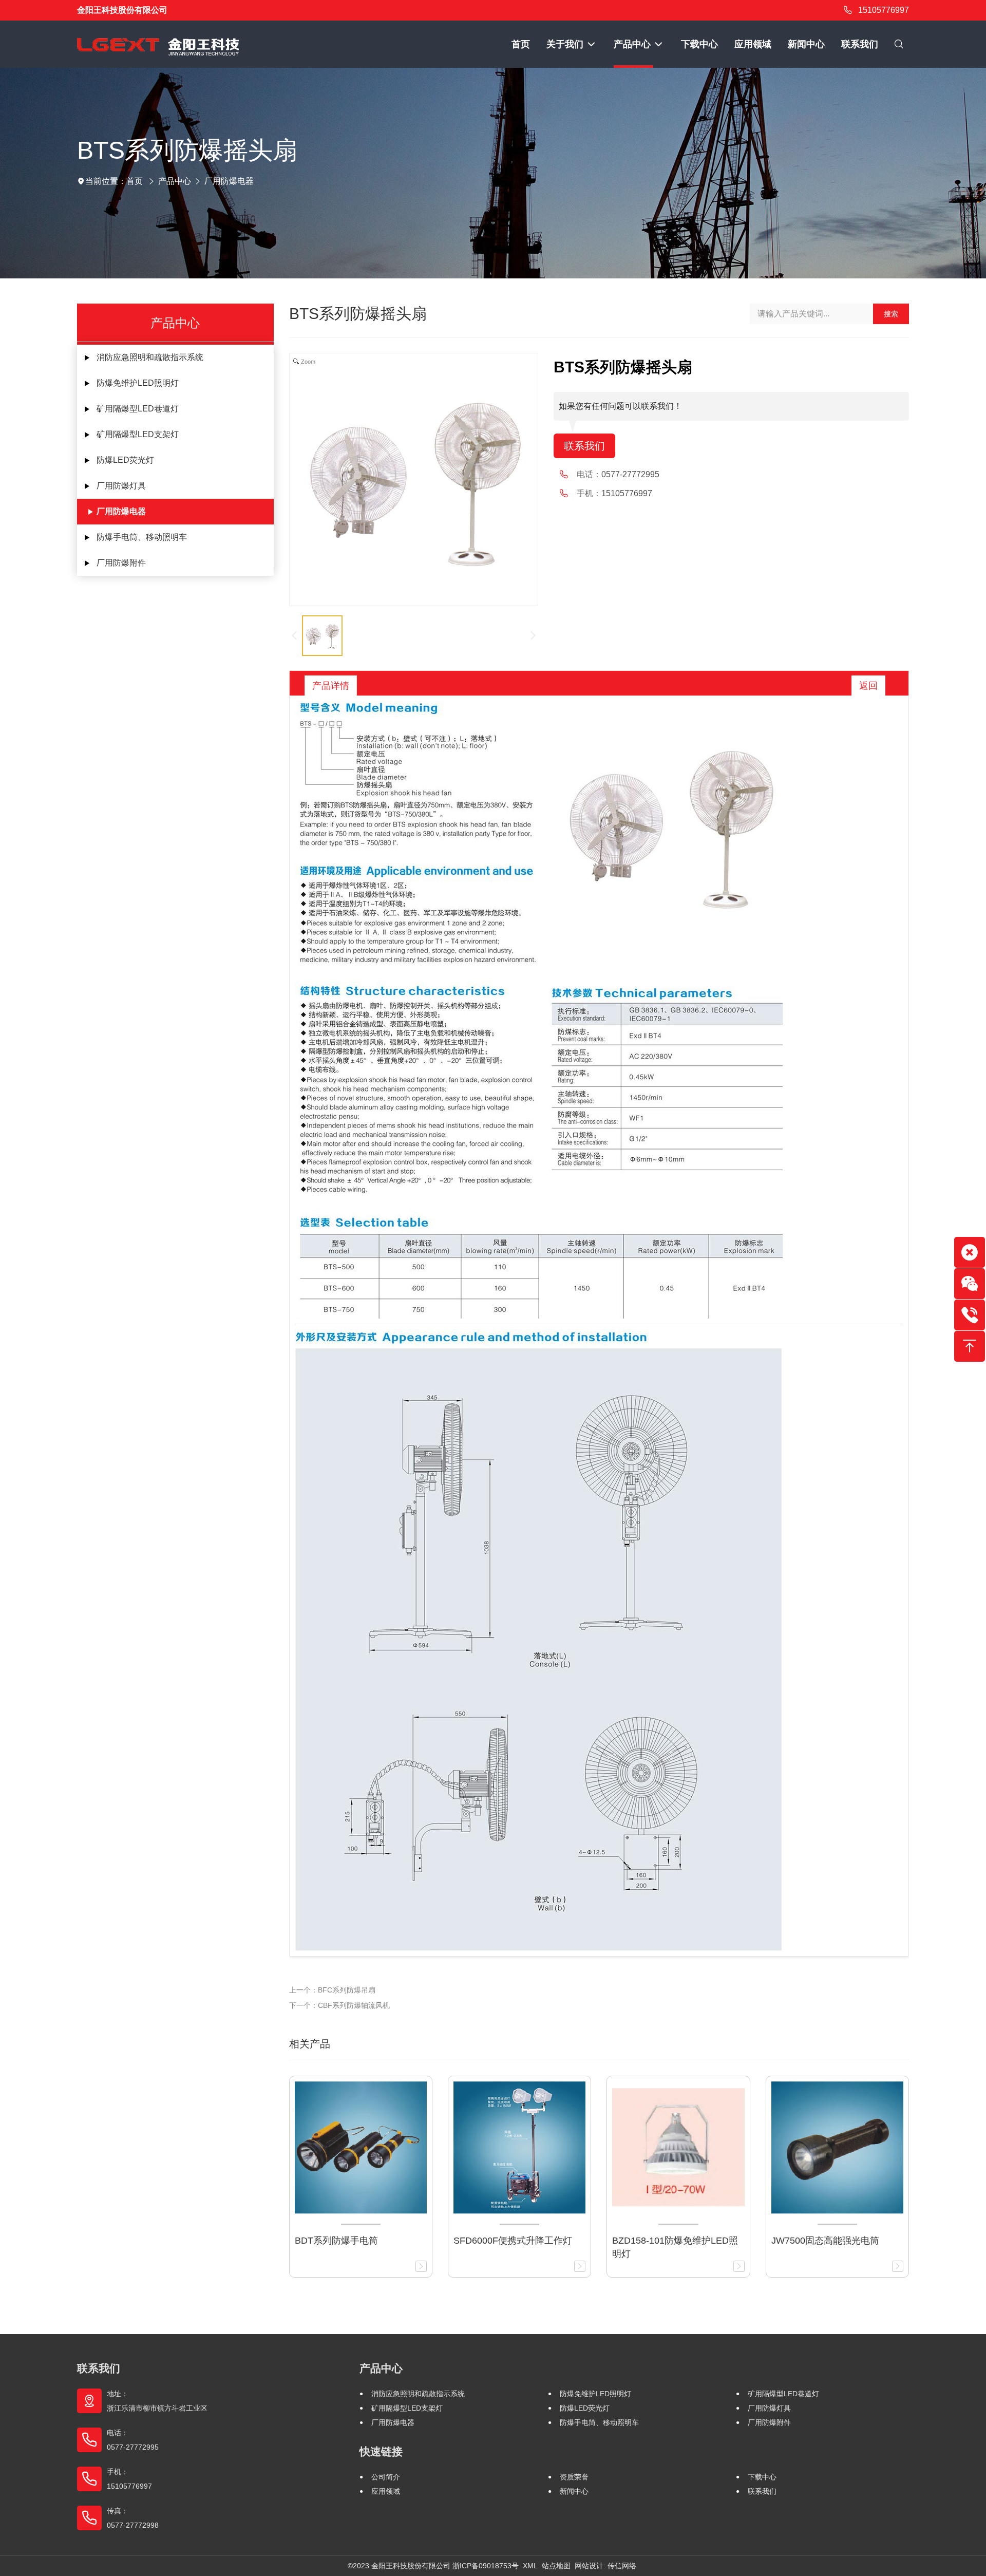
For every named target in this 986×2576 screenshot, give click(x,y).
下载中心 (762, 2477)
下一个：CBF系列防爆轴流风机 (339, 2005)
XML (530, 2566)
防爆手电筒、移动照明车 (142, 537)
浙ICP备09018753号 (486, 2566)
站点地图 (556, 2566)
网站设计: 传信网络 (605, 2566)
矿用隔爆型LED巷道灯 (138, 409)
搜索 (891, 314)
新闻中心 (574, 2491)
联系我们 (584, 446)
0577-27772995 (630, 474)
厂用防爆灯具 (121, 486)
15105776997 (884, 10)
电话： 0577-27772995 (133, 2440)
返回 (868, 686)
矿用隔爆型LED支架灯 (138, 434)
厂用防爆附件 (121, 563)
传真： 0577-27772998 (133, 2518)
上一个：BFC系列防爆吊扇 (332, 1990)
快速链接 (381, 2451)
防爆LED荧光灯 (125, 460)
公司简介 (386, 2477)
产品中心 (175, 181)
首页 (135, 181)
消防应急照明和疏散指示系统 (150, 357)
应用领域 (386, 2491)
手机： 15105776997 (129, 2479)
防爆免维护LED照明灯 (138, 383)
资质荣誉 (574, 2477)
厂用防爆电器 (229, 181)
